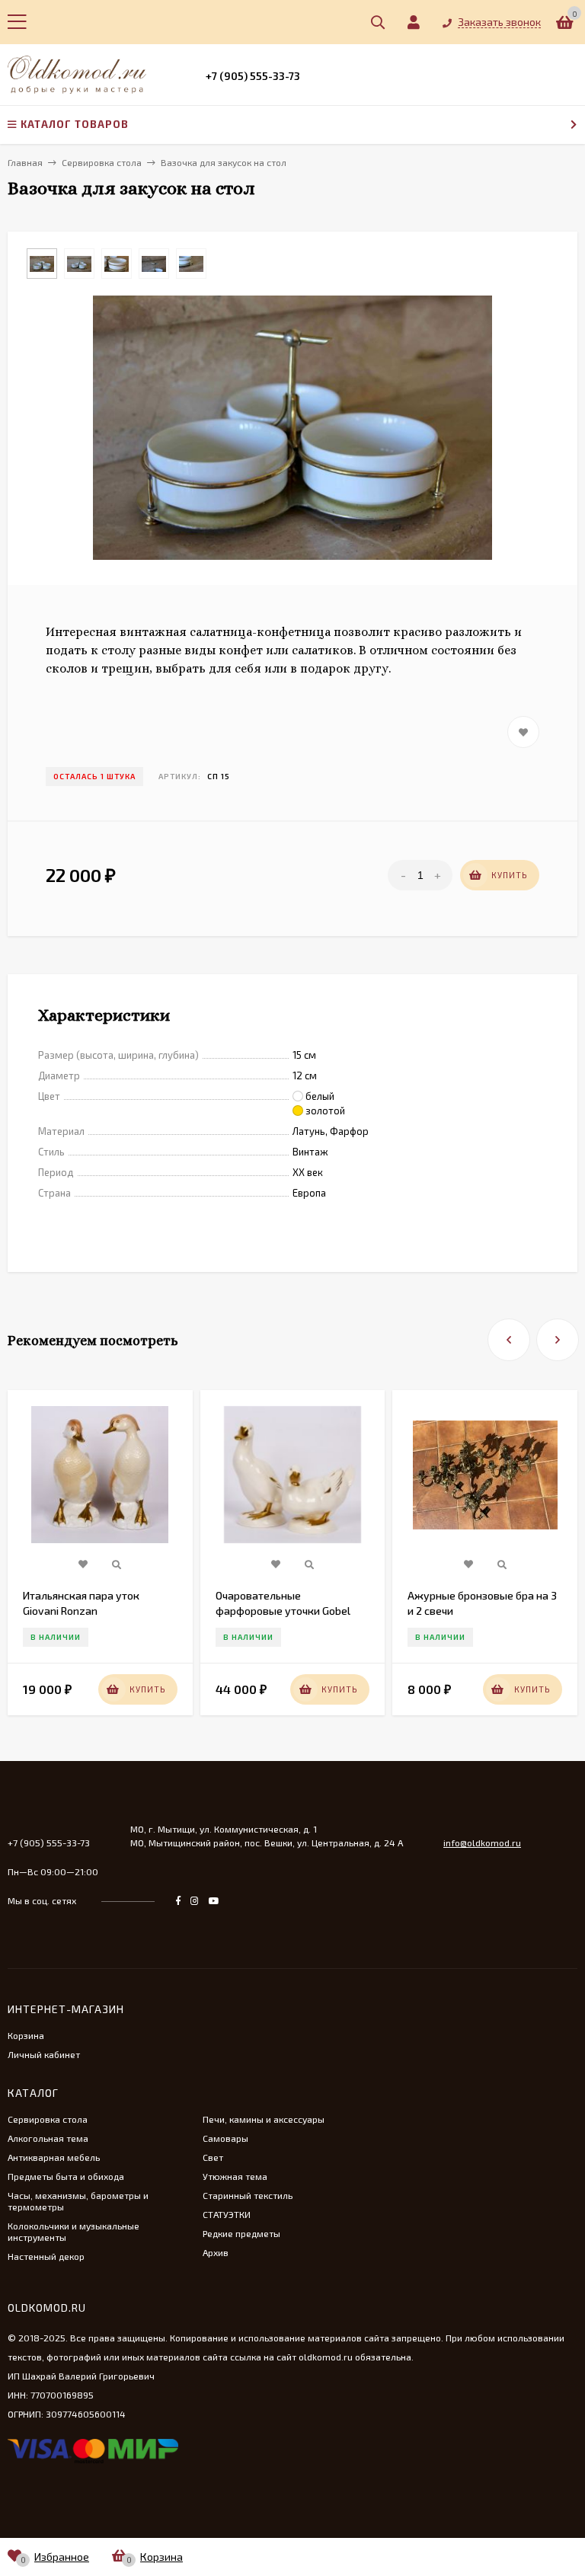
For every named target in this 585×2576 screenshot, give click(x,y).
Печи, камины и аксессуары (264, 2119)
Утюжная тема (235, 2176)
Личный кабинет (44, 2054)
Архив (216, 2252)
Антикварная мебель (54, 2157)
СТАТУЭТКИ (227, 2214)
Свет (213, 2157)
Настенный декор (46, 2256)
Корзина (26, 2035)
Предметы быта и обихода (66, 2176)
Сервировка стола (48, 2119)
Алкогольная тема (48, 2138)
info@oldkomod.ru (482, 1843)
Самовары (225, 2138)
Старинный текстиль (248, 2195)
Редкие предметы (241, 2233)
